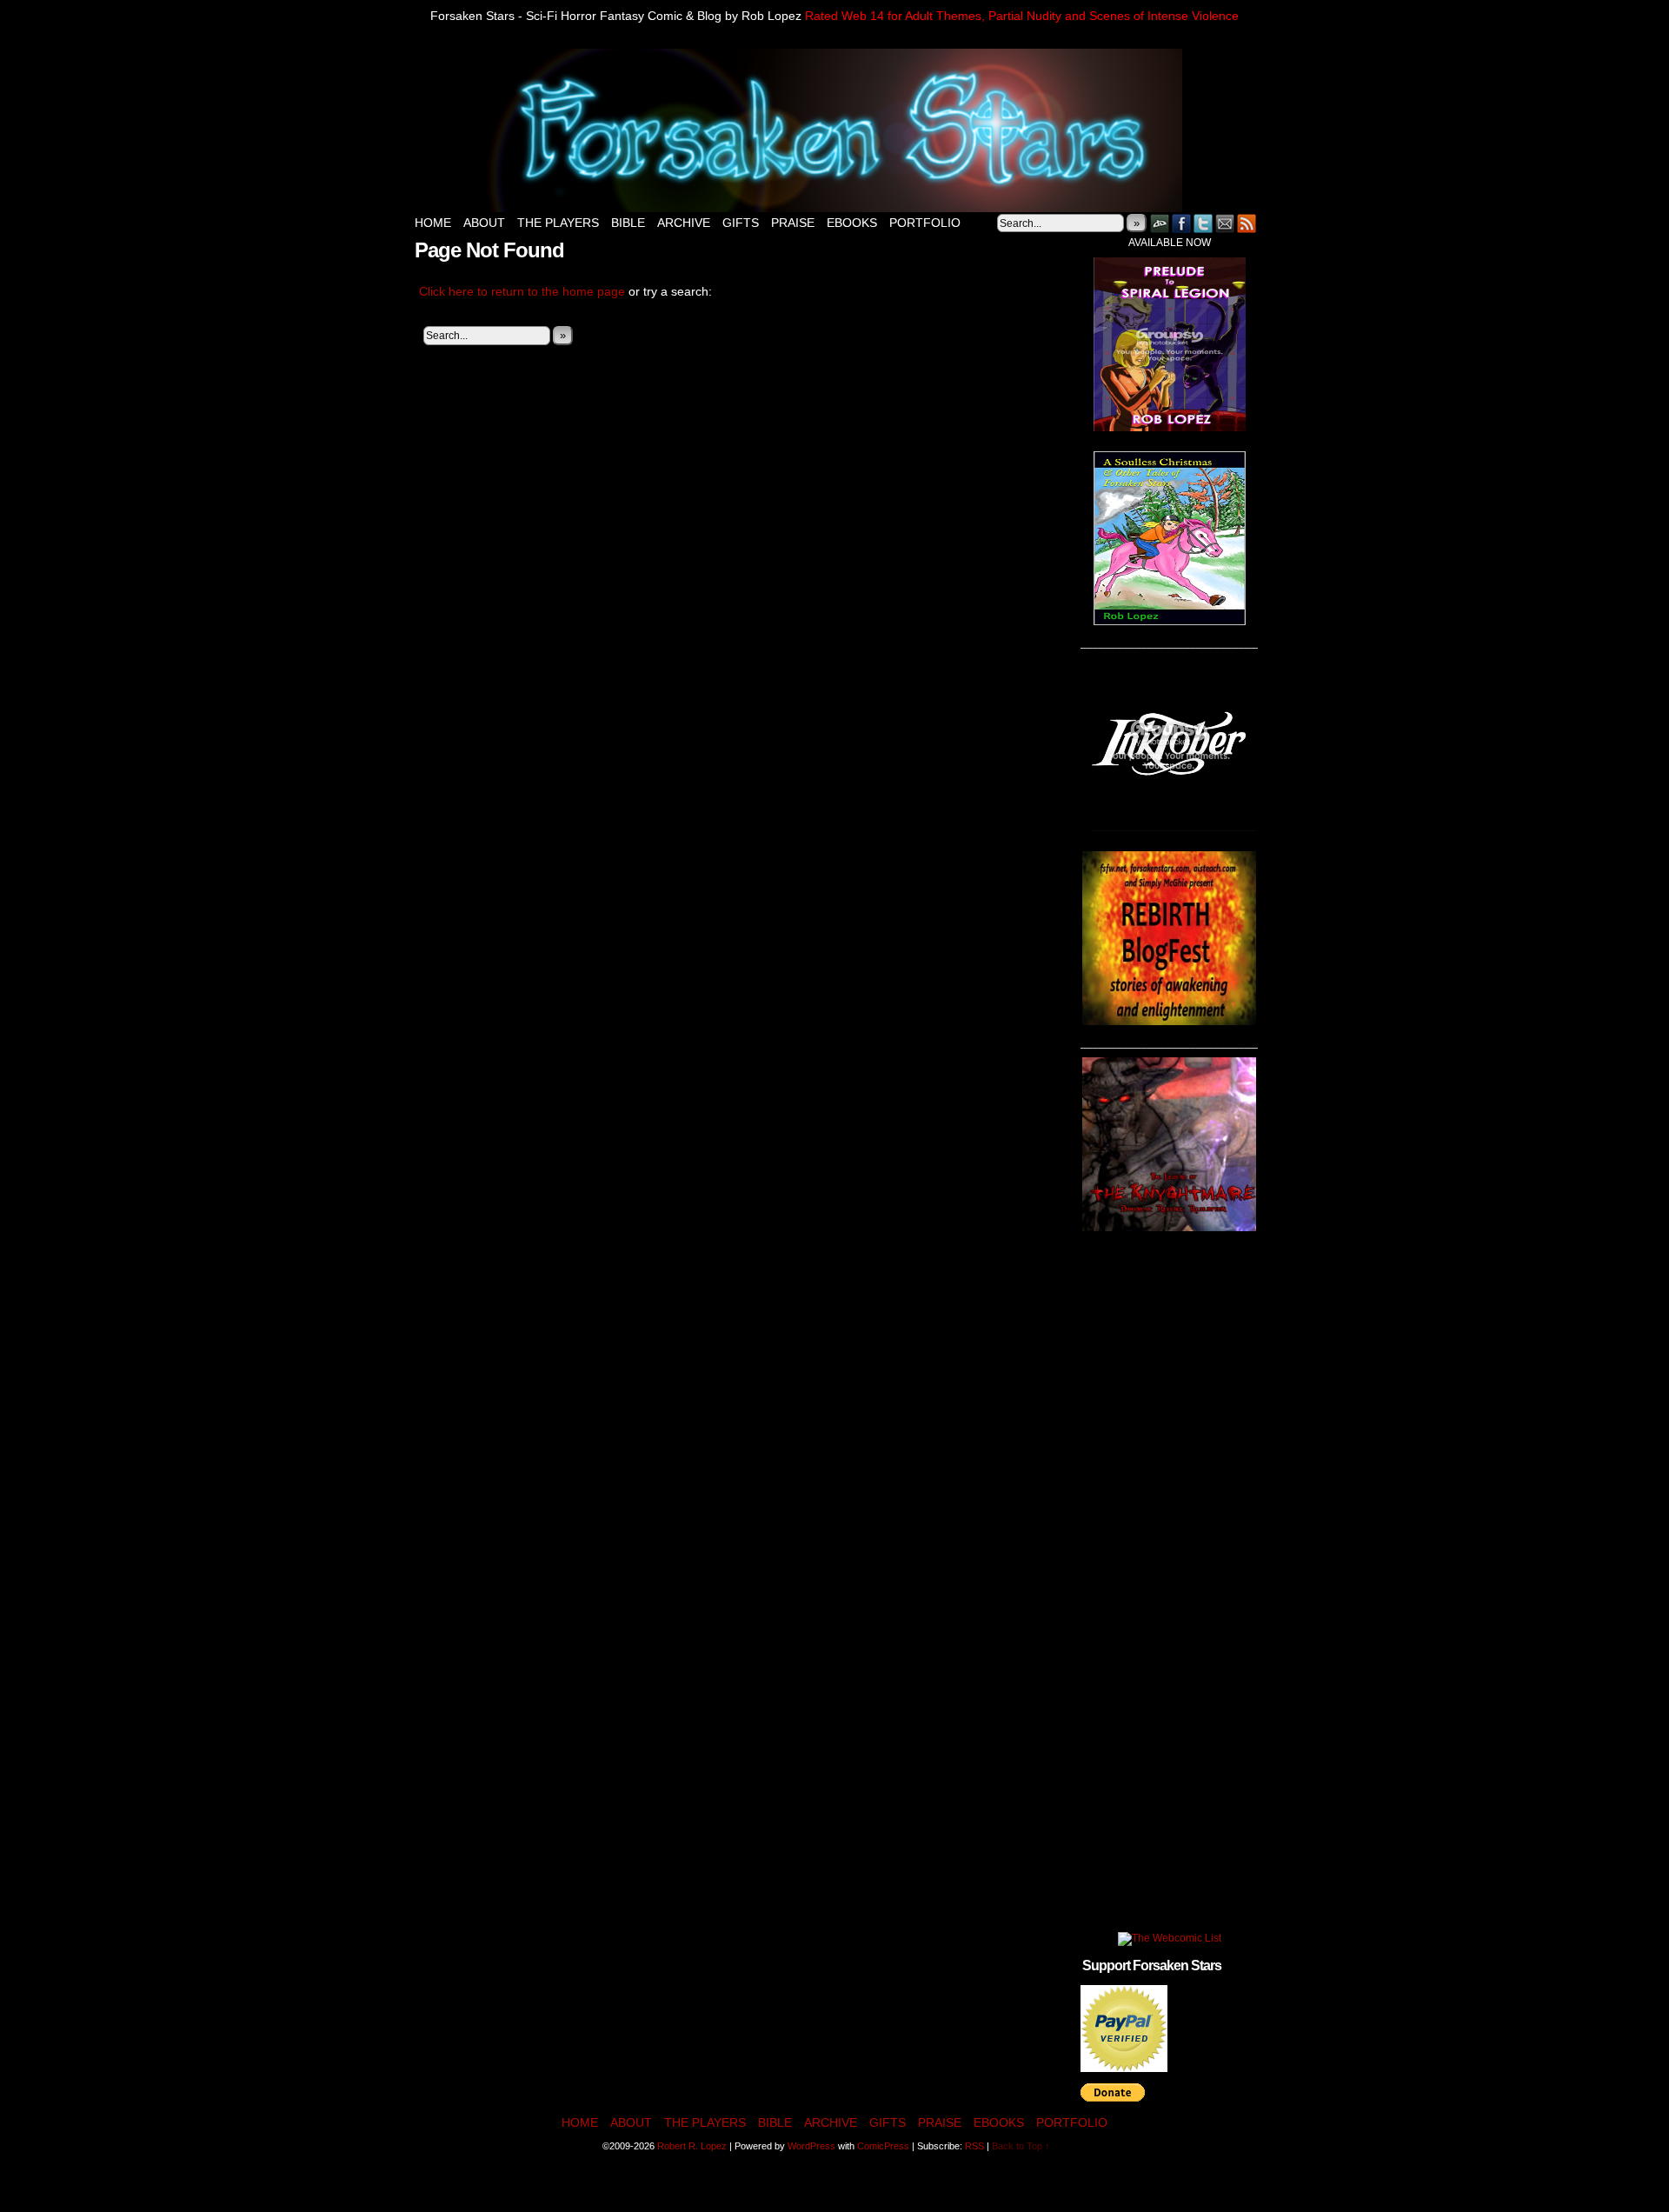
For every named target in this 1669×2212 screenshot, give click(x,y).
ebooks (852, 223)
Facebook (1182, 223)
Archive (684, 223)
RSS (1247, 223)
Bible (628, 223)
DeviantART (1160, 223)
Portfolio (925, 223)
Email (1225, 223)
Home (433, 223)
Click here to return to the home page (522, 291)
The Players (558, 223)
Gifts (741, 223)
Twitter (1204, 223)
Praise (793, 223)
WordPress (811, 2146)
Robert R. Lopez (692, 2146)
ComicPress (883, 2146)
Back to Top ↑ (1021, 2146)
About (484, 223)
